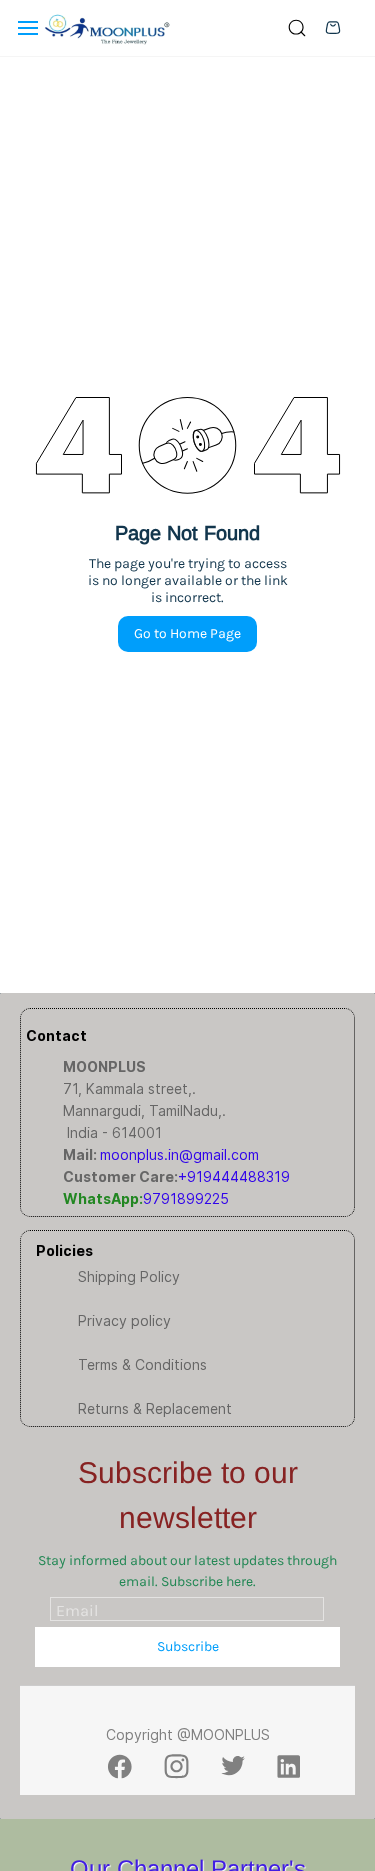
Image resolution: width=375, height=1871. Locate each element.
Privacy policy (124, 1320)
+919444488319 (234, 1176)
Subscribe (188, 1646)
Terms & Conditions (142, 1364)
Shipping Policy (129, 1276)
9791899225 (186, 1198)
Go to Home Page (187, 633)
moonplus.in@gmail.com (179, 1154)
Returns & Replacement (155, 1408)
